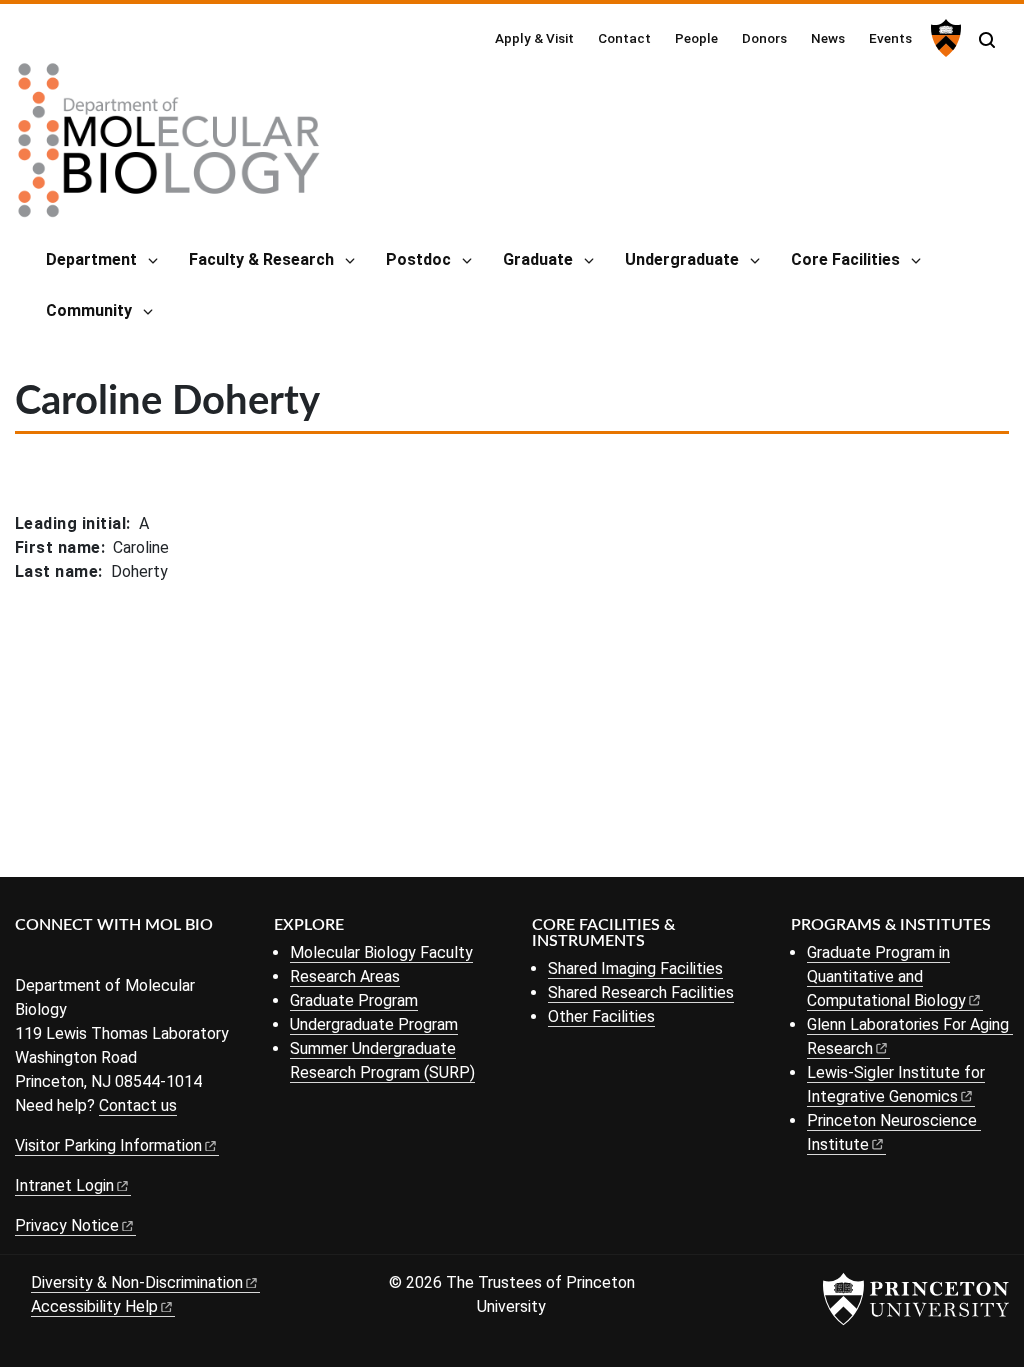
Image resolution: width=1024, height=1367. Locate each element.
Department (91, 259)
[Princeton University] (943, 38)
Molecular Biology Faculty (381, 952)
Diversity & (137, 1282)
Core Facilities (845, 259)
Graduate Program (354, 1000)
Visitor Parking (108, 1145)
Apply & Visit (534, 38)
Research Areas (345, 976)
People (696, 38)
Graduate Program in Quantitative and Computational (886, 976)
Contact (624, 38)
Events (890, 38)
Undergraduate (682, 259)
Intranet (64, 1185)
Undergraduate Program (374, 1024)
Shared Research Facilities (641, 992)
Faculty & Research (261, 259)
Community (89, 310)
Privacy (67, 1225)
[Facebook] (27, 958)
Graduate (538, 259)
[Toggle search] (987, 40)
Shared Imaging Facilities (635, 968)
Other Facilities (601, 1016)
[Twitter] (57, 958)
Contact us (138, 1105)
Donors (764, 38)
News (828, 38)
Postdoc (418, 259)
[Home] (169, 148)
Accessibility (94, 1306)
